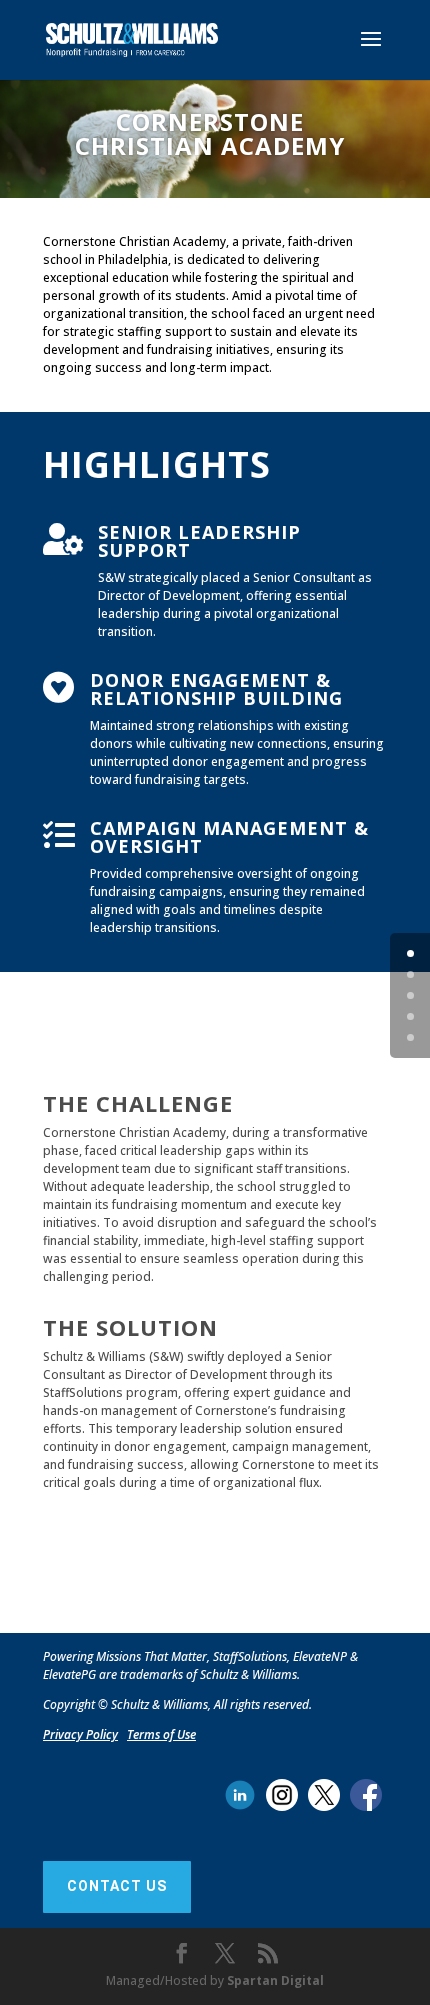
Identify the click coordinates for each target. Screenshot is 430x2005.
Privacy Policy (80, 1734)
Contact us (117, 1886)
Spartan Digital (275, 1980)
